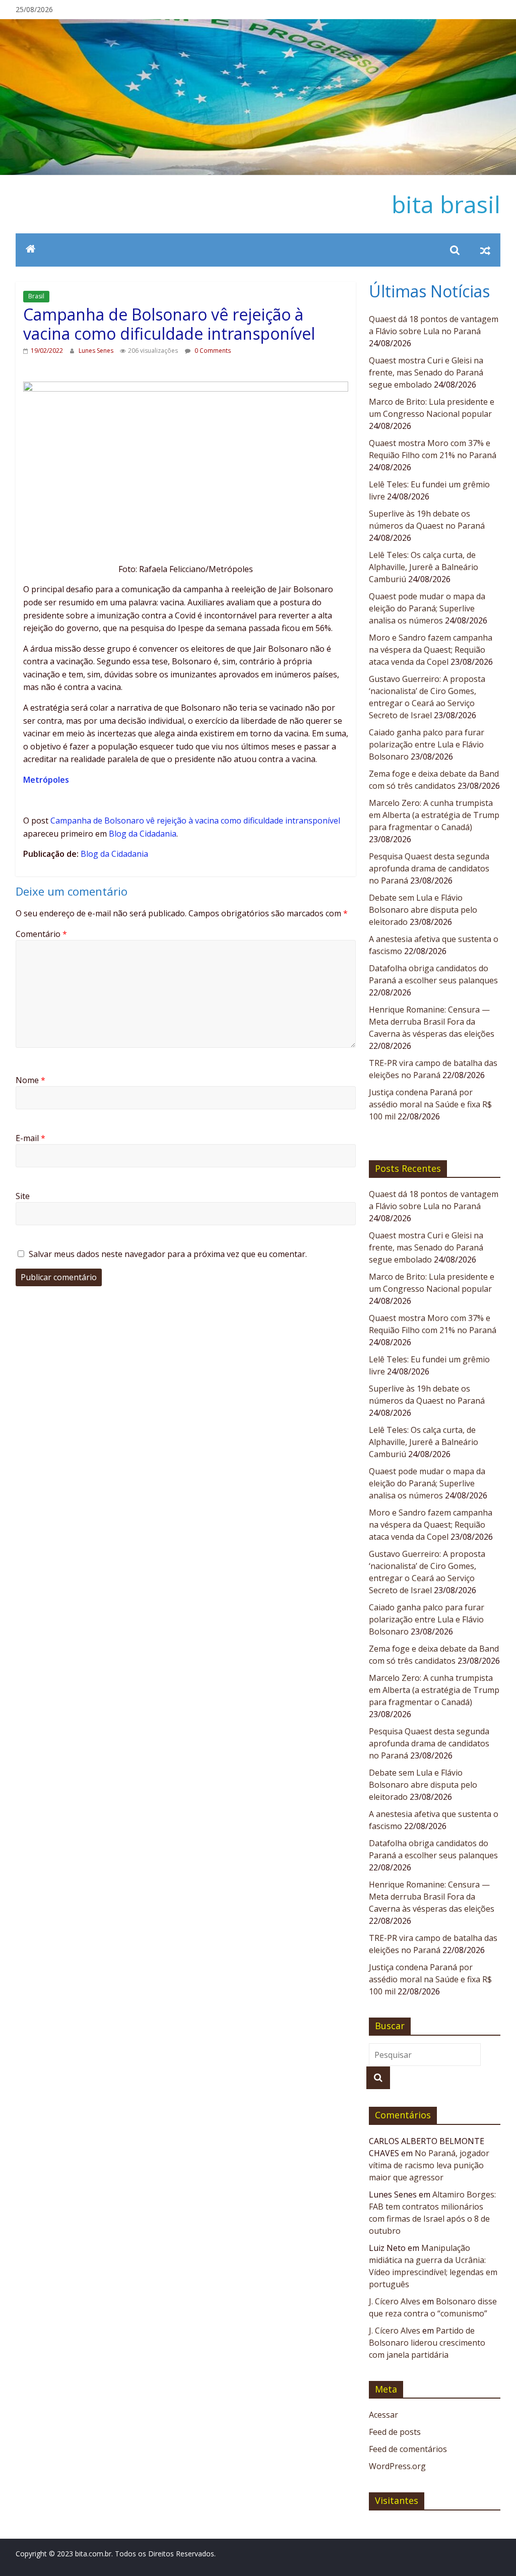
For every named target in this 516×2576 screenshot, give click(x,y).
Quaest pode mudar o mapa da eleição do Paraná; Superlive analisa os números (427, 608)
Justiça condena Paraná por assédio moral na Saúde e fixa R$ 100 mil (430, 1104)
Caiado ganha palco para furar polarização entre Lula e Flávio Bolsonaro (427, 744)
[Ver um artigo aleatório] (485, 250)
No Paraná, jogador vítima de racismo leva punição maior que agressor (429, 2165)
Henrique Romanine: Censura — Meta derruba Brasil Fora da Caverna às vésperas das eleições (432, 1022)
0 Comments (212, 351)
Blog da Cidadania (143, 834)
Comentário (41, 934)
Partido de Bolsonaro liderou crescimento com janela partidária (427, 2343)
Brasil (36, 296)
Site (23, 1196)
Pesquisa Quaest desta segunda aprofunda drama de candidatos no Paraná (429, 868)
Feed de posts (395, 2432)
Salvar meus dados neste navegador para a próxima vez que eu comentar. (168, 1254)
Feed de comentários (408, 2449)
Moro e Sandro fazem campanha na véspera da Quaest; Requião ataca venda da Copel (431, 650)
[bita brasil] (258, 25)
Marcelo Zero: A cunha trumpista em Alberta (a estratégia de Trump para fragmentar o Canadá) (434, 815)
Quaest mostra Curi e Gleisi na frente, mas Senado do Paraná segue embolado (426, 372)
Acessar (383, 2415)
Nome (30, 1080)
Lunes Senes (97, 351)
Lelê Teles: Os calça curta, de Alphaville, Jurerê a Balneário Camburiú (424, 567)
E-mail (30, 1138)
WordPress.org (397, 2466)
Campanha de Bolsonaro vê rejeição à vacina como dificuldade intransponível (195, 821)
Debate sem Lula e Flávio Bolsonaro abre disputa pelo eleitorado (423, 910)
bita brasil (446, 204)
